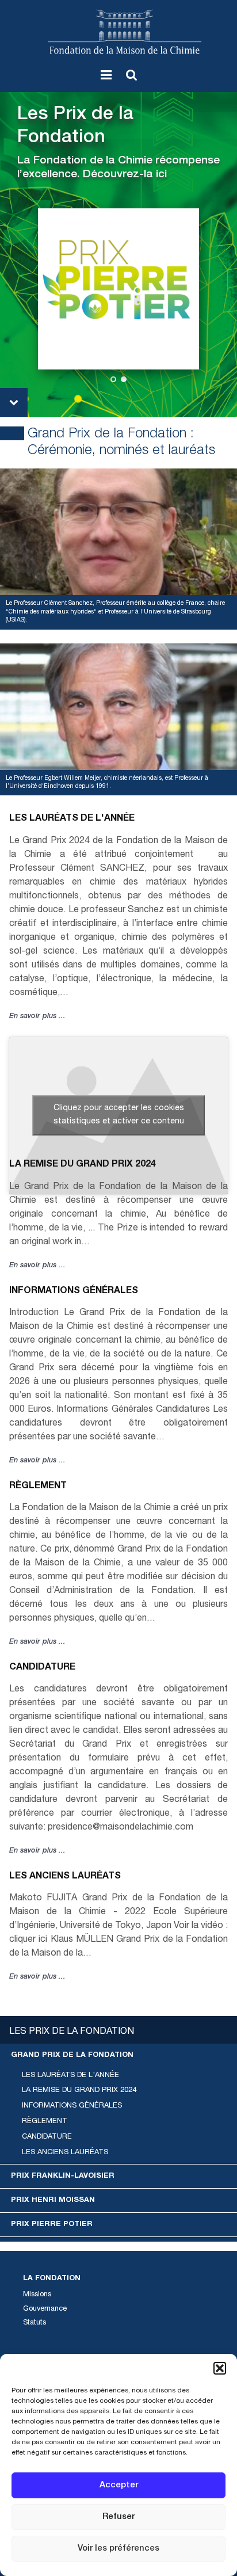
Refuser (118, 2517)
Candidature (42, 1668)
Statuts (35, 2323)
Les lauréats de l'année (72, 819)
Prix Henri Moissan (53, 2200)
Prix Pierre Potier (52, 2225)
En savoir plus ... (37, 1017)
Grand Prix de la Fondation (72, 2055)
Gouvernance (45, 2309)
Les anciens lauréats (65, 1877)
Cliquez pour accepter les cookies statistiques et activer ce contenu (119, 1115)
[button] (220, 2368)
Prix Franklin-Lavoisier (63, 2176)
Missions (37, 2295)
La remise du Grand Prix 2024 (83, 1165)
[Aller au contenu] (14, 403)
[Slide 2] (124, 379)
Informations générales (74, 1291)
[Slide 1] (113, 379)
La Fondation (52, 2279)
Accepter (119, 2485)
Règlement (38, 1487)
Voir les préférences (118, 2549)
